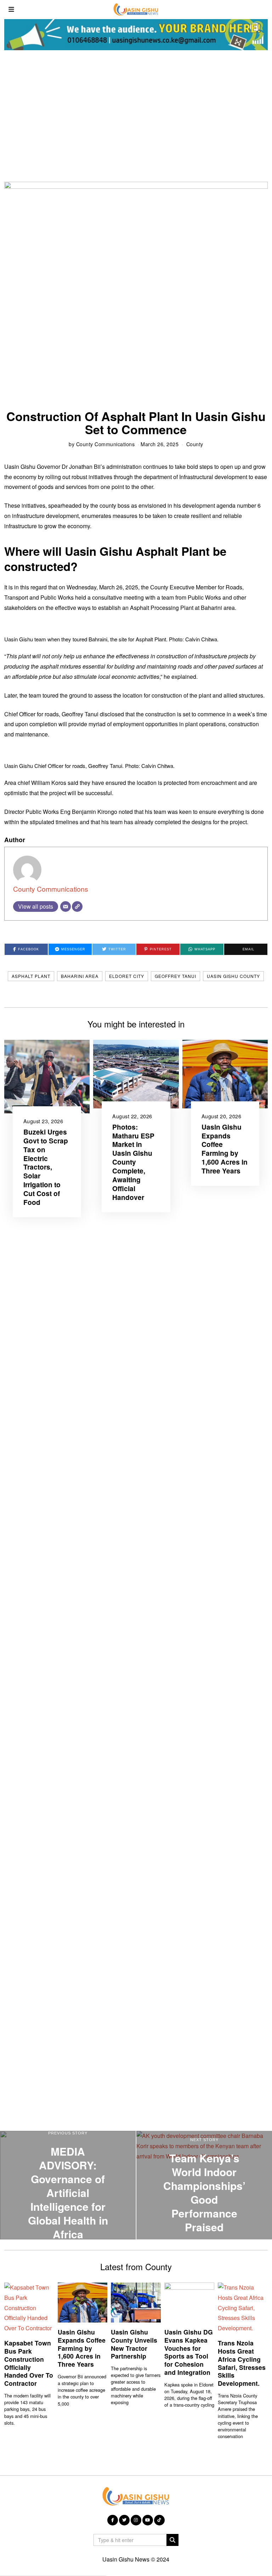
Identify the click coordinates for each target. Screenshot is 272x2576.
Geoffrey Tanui (175, 976)
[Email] (66, 907)
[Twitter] (124, 2520)
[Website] (77, 907)
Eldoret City (127, 976)
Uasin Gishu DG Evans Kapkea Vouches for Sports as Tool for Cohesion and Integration (189, 2352)
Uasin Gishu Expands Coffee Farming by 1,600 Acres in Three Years (225, 1149)
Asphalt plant (31, 976)
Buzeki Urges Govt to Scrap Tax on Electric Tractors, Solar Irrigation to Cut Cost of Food (46, 1167)
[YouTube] (148, 2520)
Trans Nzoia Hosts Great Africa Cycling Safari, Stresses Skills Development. (242, 2363)
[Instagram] (136, 2520)
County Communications (106, 444)
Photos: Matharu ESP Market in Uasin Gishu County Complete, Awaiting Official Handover (133, 1162)
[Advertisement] (136, 115)
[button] (172, 2540)
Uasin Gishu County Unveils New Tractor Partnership (134, 2344)
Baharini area (80, 976)
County (195, 444)
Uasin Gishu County (233, 976)
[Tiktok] (159, 2520)
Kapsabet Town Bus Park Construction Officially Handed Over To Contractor (29, 2363)
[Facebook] (113, 2520)
